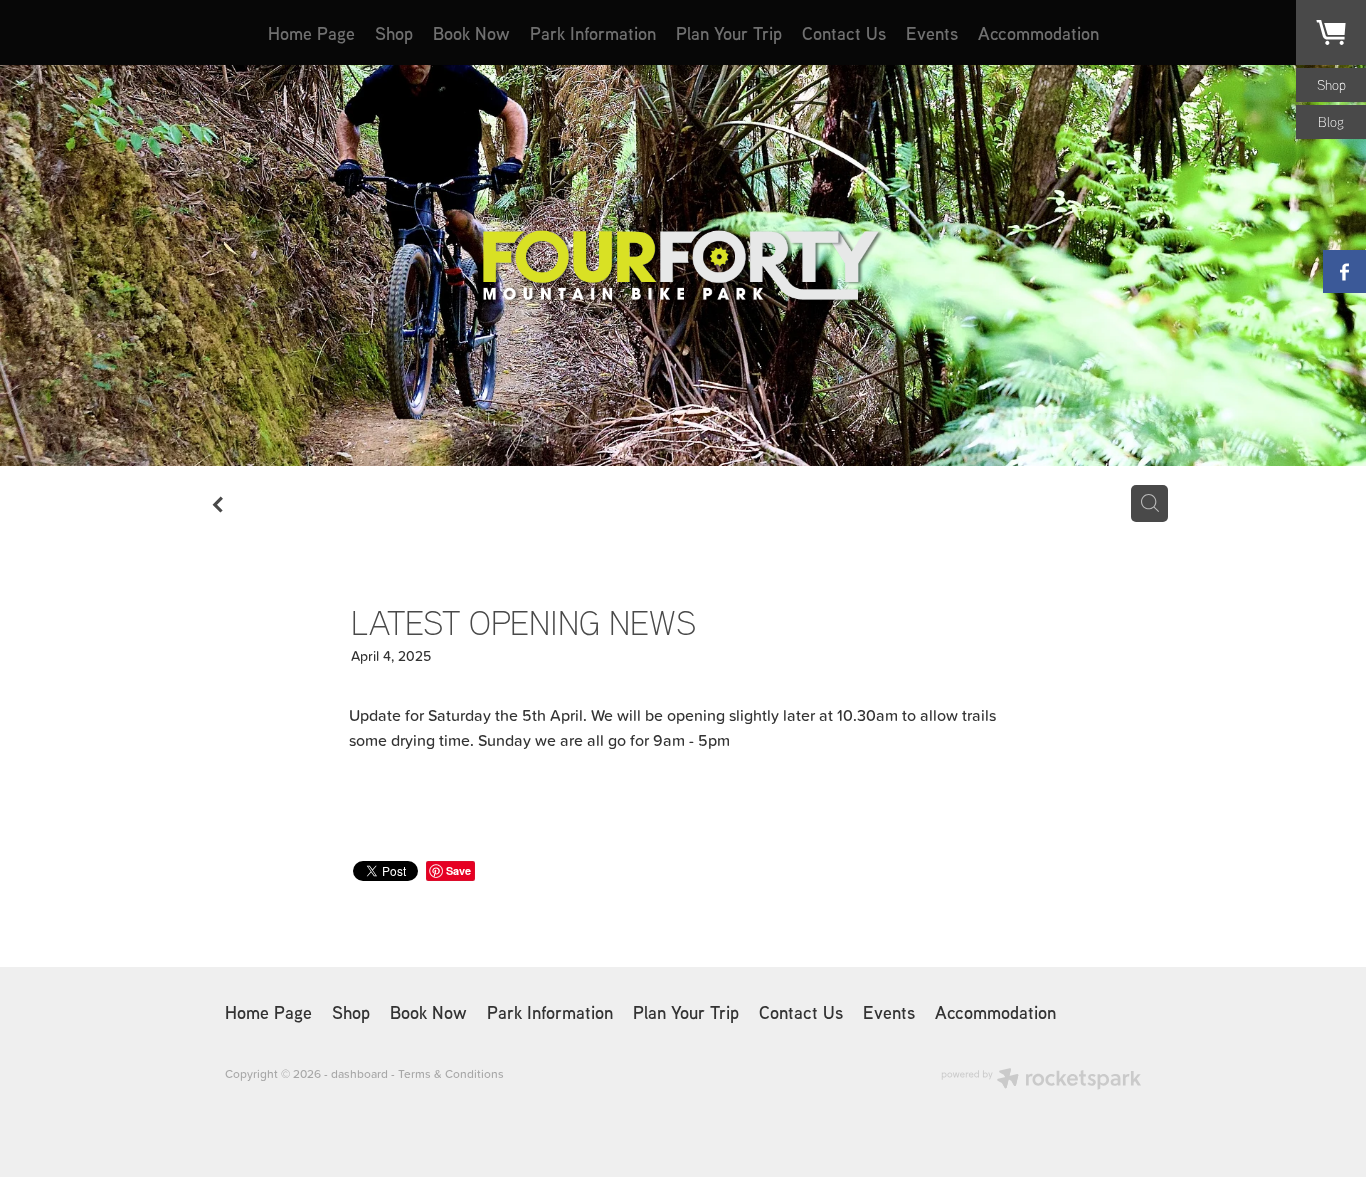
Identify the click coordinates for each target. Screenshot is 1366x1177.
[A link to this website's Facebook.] (1344, 271)
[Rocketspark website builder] (1041, 1080)
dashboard (359, 1073)
